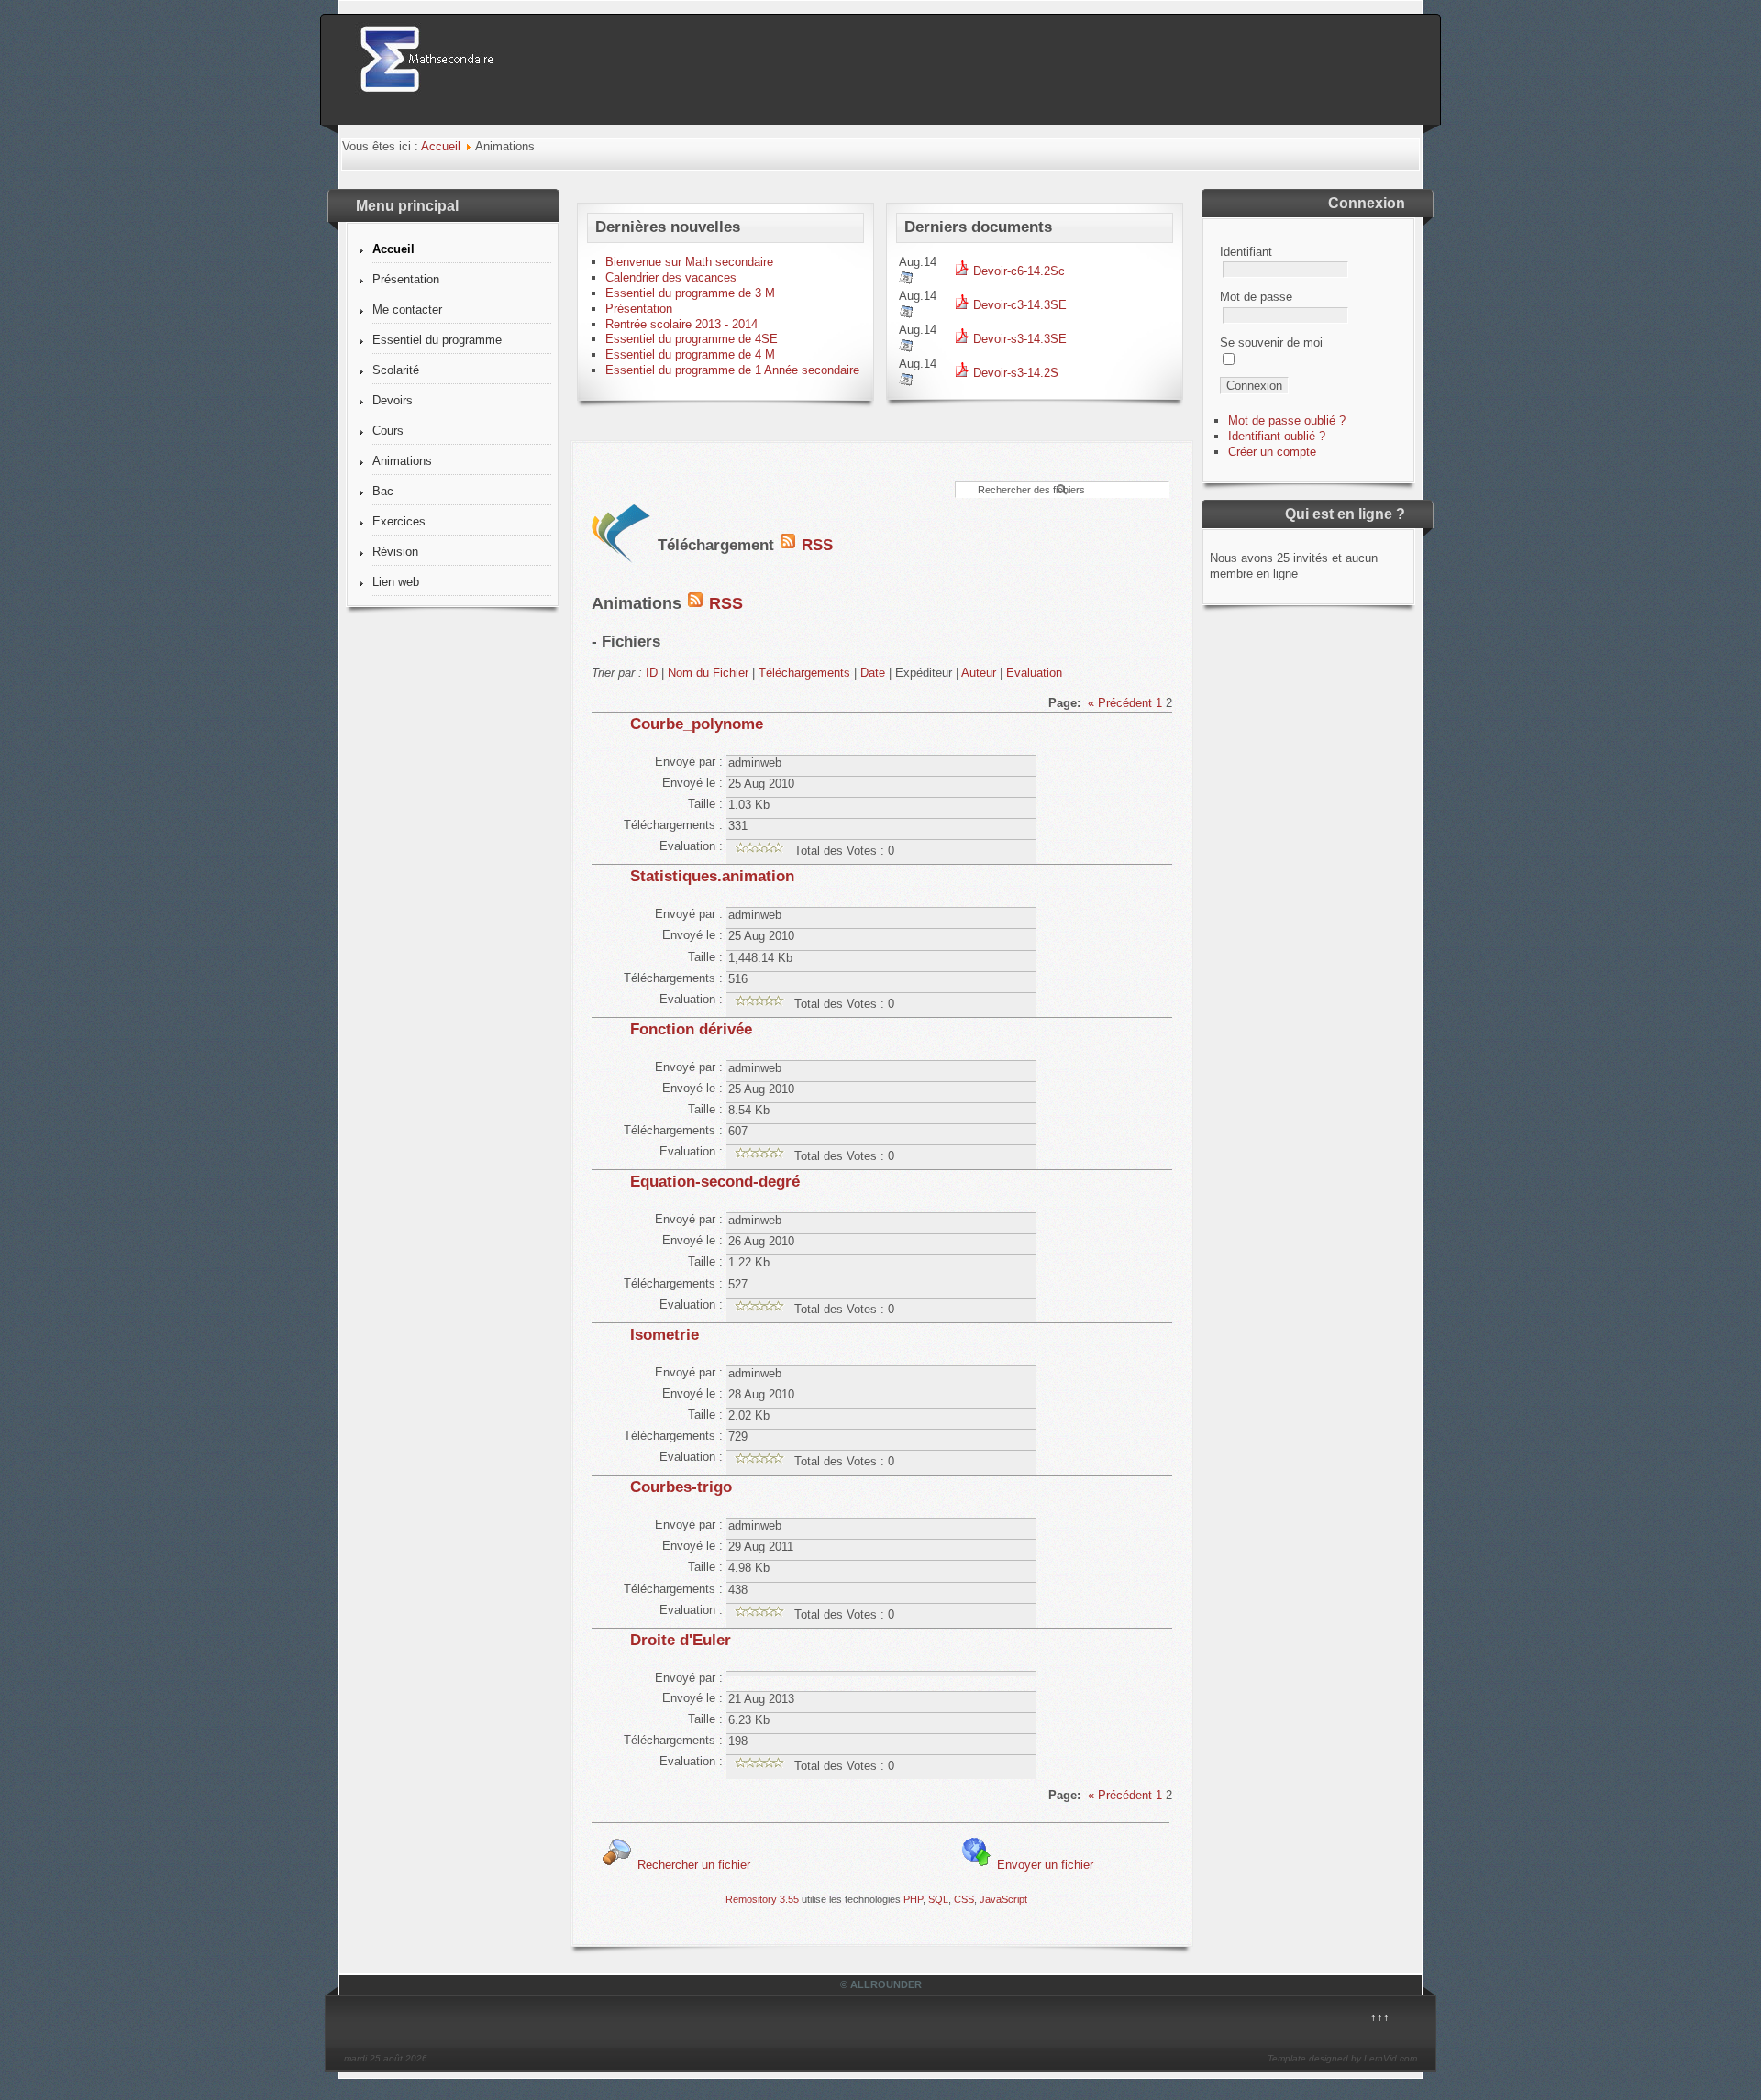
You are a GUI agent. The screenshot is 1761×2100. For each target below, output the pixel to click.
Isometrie (665, 1335)
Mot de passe (1256, 297)
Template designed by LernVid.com (1342, 2058)
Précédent (1125, 703)
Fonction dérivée (691, 1029)
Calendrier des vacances (671, 277)
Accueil (441, 146)
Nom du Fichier (708, 673)
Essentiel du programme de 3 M (690, 293)
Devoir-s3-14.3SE (1018, 339)
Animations (402, 461)
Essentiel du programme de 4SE (692, 339)
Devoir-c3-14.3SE (1018, 305)
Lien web (396, 582)
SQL (938, 1899)
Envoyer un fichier (1043, 1865)
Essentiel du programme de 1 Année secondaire (732, 370)
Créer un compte (1272, 452)
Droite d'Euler (681, 1640)
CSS (964, 1899)
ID (652, 673)
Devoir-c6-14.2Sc (1017, 271)
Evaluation (1034, 673)
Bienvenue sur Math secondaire (689, 262)
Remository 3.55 (762, 1899)
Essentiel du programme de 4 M (690, 354)
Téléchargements (804, 673)
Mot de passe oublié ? (1287, 420)
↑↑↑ (1380, 2017)
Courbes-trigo (681, 1487)
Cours (388, 431)
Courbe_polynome (697, 724)
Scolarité (396, 370)
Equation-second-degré (715, 1182)
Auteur (979, 673)
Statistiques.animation (712, 876)
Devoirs (393, 400)
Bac (383, 491)
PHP (913, 1899)
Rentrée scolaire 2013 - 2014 (681, 324)
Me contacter (407, 309)
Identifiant (1246, 252)
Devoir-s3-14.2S (1014, 373)
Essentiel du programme (437, 340)
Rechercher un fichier (692, 1865)
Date (873, 673)
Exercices (399, 521)
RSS (815, 545)
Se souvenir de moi (1271, 343)
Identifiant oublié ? (1277, 436)
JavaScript (1003, 1899)
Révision (395, 552)
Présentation (406, 279)
